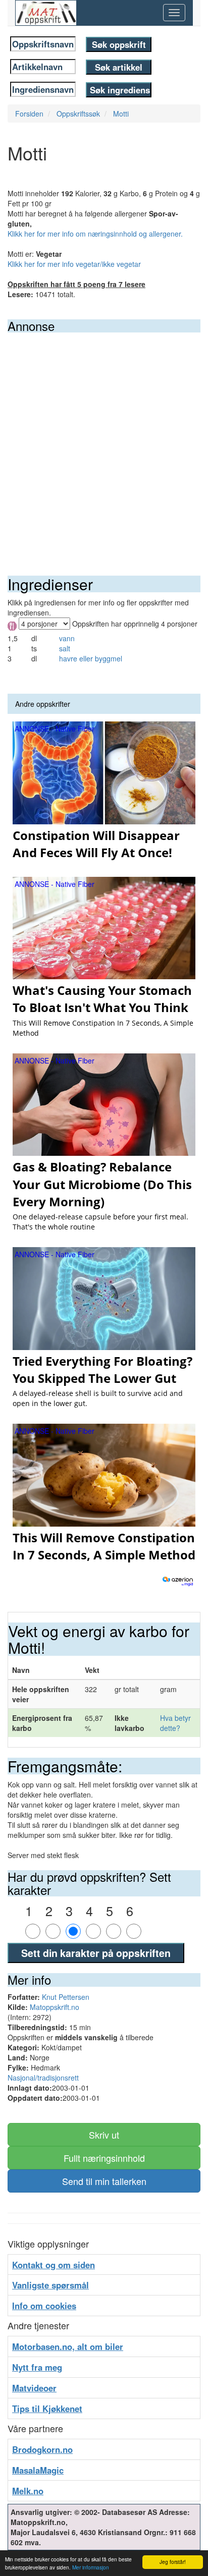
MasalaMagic (38, 2470)
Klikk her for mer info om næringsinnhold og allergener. (95, 234)
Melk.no (28, 2491)
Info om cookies (44, 2306)
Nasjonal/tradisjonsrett (43, 2078)
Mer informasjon (91, 2567)
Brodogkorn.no (42, 2449)
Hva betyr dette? (175, 1723)
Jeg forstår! (173, 2562)
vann (67, 638)
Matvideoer (34, 2388)
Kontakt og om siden (54, 2265)
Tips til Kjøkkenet (47, 2409)
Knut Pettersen (66, 1997)
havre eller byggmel (91, 658)
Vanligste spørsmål (50, 2285)
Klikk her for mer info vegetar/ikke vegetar (74, 264)
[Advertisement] (104, 441)
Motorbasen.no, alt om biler (68, 2346)
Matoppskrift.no (55, 2007)
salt (65, 648)
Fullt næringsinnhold (104, 2158)
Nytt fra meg (37, 2367)
